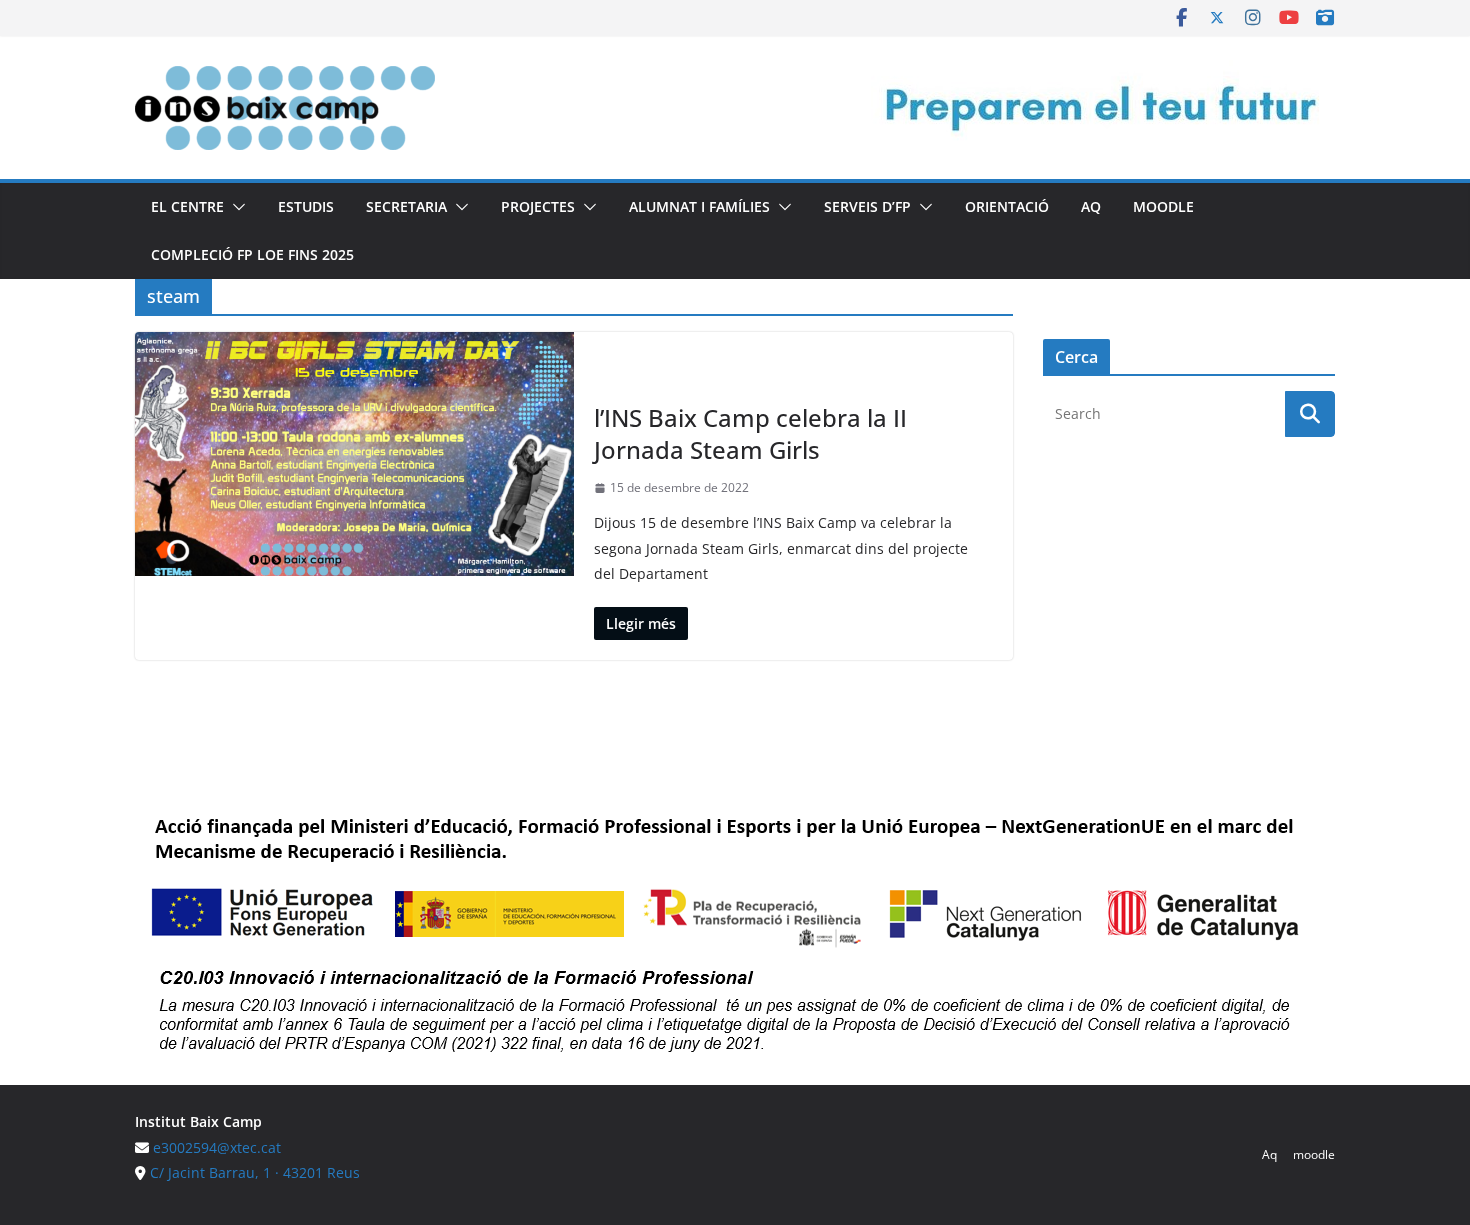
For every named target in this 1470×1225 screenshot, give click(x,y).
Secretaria (406, 206)
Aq (1091, 206)
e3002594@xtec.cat (217, 1147)
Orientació (1007, 206)
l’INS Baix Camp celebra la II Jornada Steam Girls (750, 433)
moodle (1163, 206)
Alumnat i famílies (699, 206)
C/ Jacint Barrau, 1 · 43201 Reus (255, 1172)
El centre (187, 206)
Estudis (306, 206)
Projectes (538, 206)
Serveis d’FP (867, 206)
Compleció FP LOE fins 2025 (252, 254)
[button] (235, 207)
